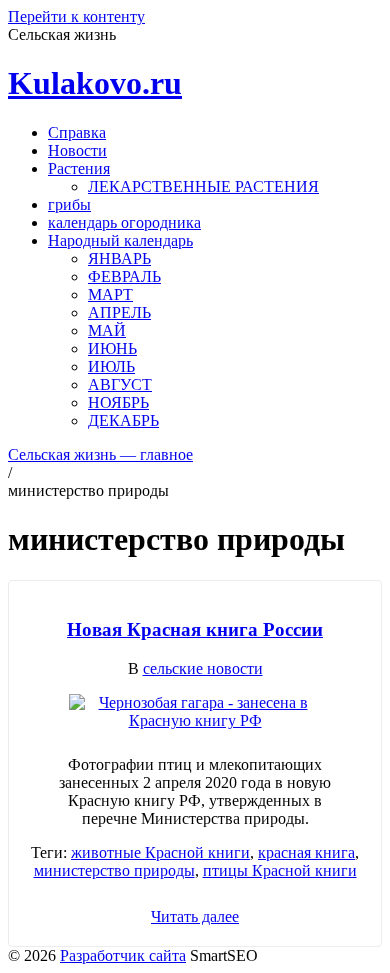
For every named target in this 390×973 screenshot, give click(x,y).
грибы (69, 204)
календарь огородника (124, 222)
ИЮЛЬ (111, 366)
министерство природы (114, 870)
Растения (79, 168)
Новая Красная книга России (195, 629)
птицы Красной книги (280, 870)
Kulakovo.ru (95, 83)
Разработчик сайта (123, 955)
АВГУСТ (120, 384)
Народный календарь (120, 240)
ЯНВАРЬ (119, 258)
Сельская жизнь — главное (100, 454)
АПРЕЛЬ (119, 312)
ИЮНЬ (112, 348)
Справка (77, 132)
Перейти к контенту (76, 16)
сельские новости (203, 668)
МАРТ (110, 294)
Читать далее (195, 916)
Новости (77, 150)
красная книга (306, 852)
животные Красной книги (160, 852)
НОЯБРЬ (118, 402)
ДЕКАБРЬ (123, 420)
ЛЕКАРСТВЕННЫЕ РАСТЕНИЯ (203, 186)
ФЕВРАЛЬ (124, 276)
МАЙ (107, 330)
